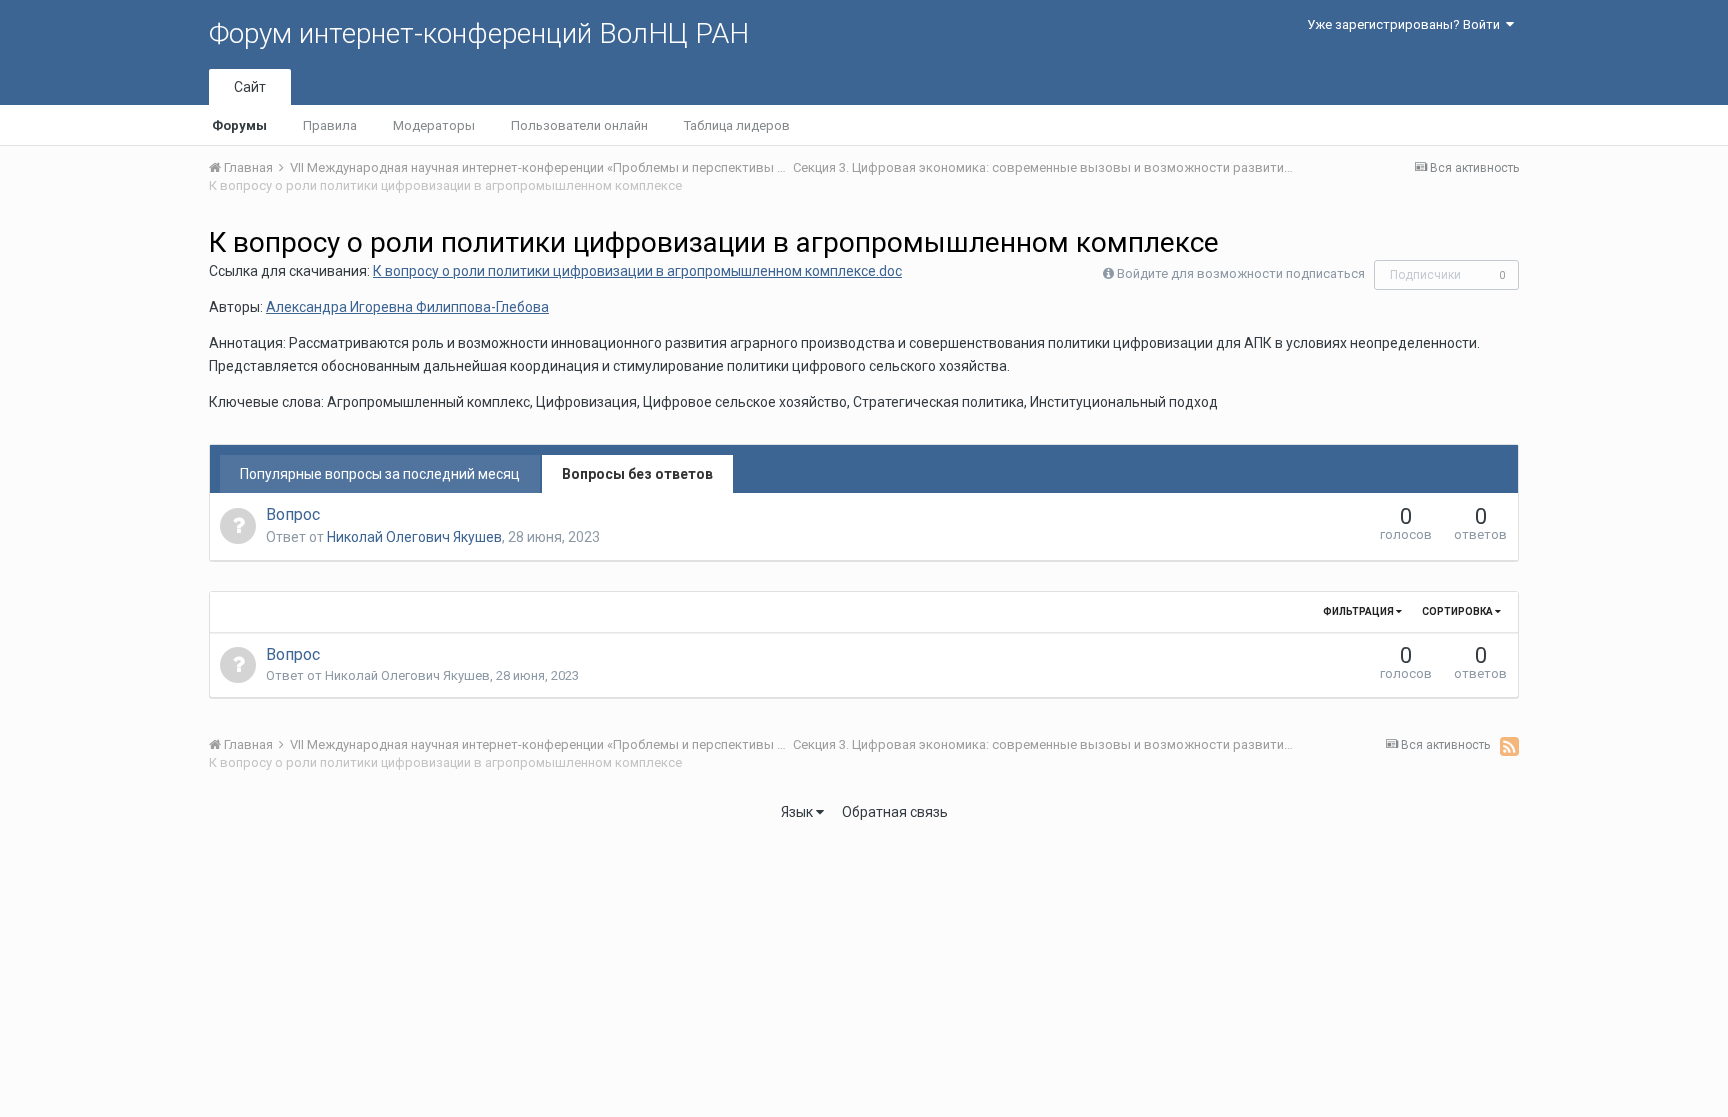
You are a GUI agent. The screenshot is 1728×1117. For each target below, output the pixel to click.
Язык (798, 812)
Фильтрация (1359, 611)
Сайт (250, 87)
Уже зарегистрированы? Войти (1406, 24)
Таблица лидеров (737, 125)
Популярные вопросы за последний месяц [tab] (380, 474)
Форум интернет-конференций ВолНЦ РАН (479, 33)
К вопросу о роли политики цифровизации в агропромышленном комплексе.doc (637, 271)
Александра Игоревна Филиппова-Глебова (407, 307)
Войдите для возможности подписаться (1241, 273)
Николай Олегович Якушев (414, 537)
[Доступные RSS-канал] (1509, 746)
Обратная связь (895, 812)
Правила (330, 125)
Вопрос (293, 514)
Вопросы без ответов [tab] (637, 474)
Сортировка (1458, 611)
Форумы (239, 125)
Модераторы (434, 125)
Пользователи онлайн (579, 125)
